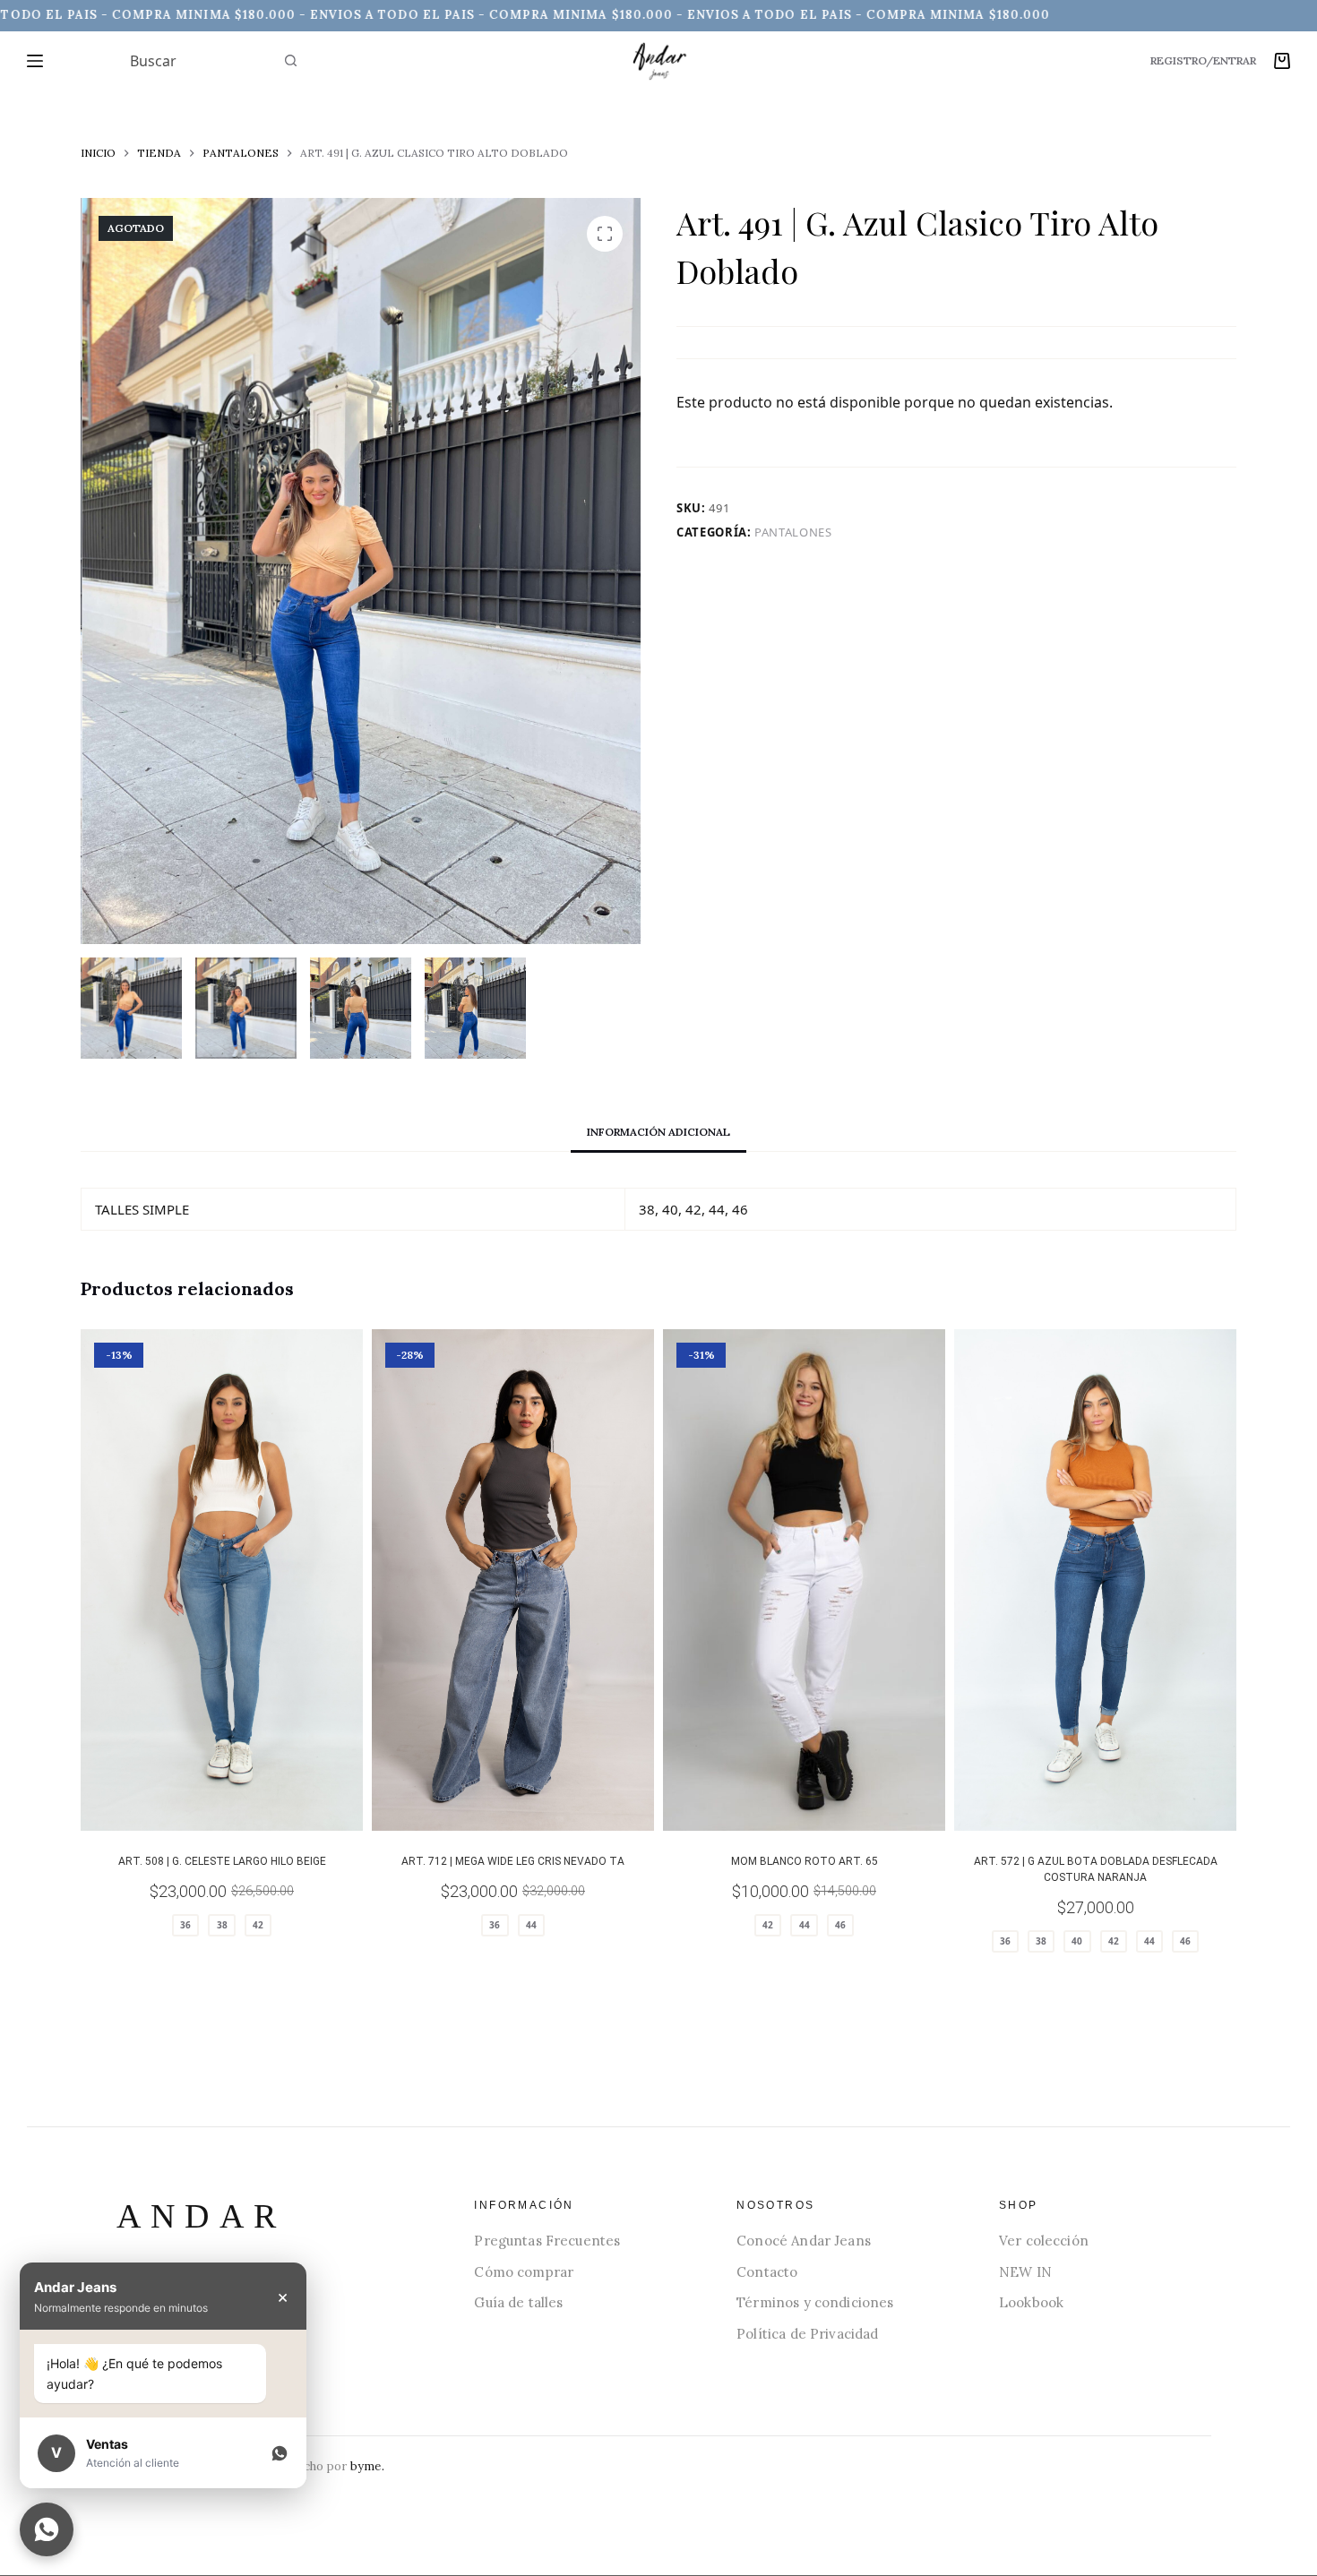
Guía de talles (518, 2302)
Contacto (767, 2272)
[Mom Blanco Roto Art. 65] (804, 1580)
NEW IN (1025, 2272)
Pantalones (793, 532)
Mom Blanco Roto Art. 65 (805, 1861)
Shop (1019, 2205)
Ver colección (1044, 2241)
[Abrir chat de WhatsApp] (47, 2529)
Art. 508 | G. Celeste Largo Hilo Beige (222, 1861)
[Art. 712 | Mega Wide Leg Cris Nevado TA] (513, 1580)
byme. (367, 2466)
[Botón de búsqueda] (291, 61)
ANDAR (201, 2216)
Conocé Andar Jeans (804, 2241)
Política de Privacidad (807, 2334)
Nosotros (775, 2205)
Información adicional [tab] (658, 1132)
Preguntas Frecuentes (547, 2241)
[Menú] (35, 61)
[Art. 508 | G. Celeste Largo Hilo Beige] (222, 1580)
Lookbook (1031, 2302)
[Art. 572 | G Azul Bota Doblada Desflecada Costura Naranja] (1095, 1580)
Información (524, 2205)
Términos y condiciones (815, 2302)
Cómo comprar (524, 2272)
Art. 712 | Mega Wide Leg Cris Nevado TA (513, 1861)
